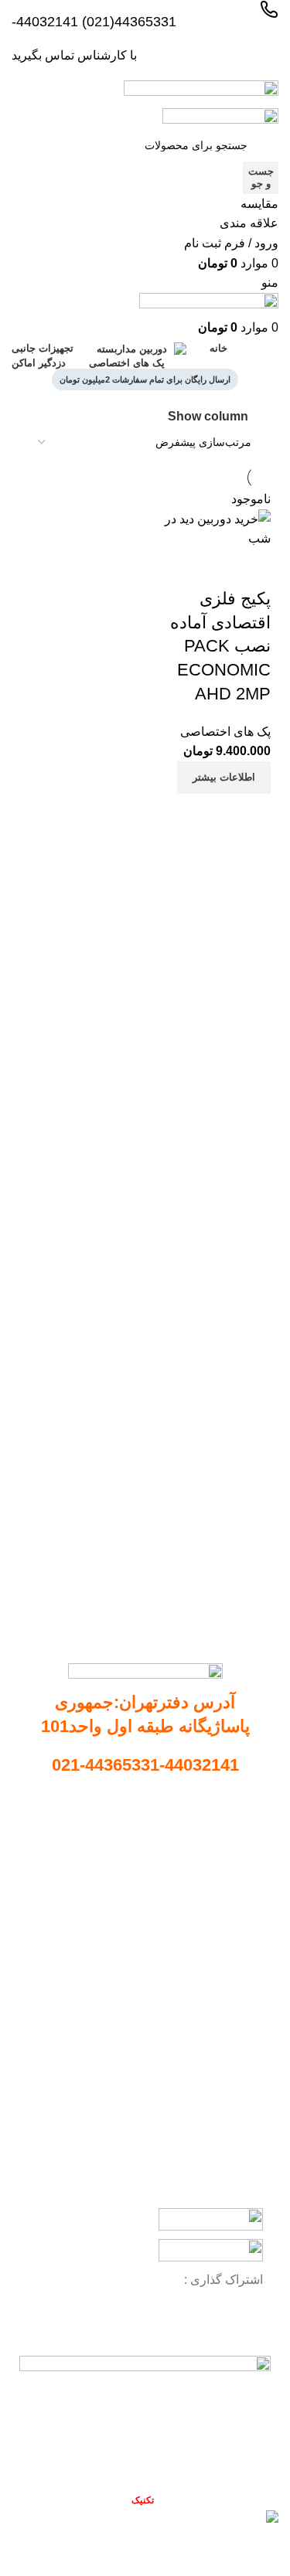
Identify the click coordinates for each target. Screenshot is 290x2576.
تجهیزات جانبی (230, 2037)
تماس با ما (234, 1887)
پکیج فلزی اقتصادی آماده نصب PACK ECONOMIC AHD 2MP (220, 646)
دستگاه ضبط (234, 2010)
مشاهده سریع (210, 813)
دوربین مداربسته (225, 1984)
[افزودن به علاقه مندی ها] (251, 568)
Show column (208, 416)
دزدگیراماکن (235, 2090)
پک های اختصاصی (225, 732)
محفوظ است (113, 2500)
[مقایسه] (251, 813)
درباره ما (238, 1861)
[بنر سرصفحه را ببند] (271, 2549)
